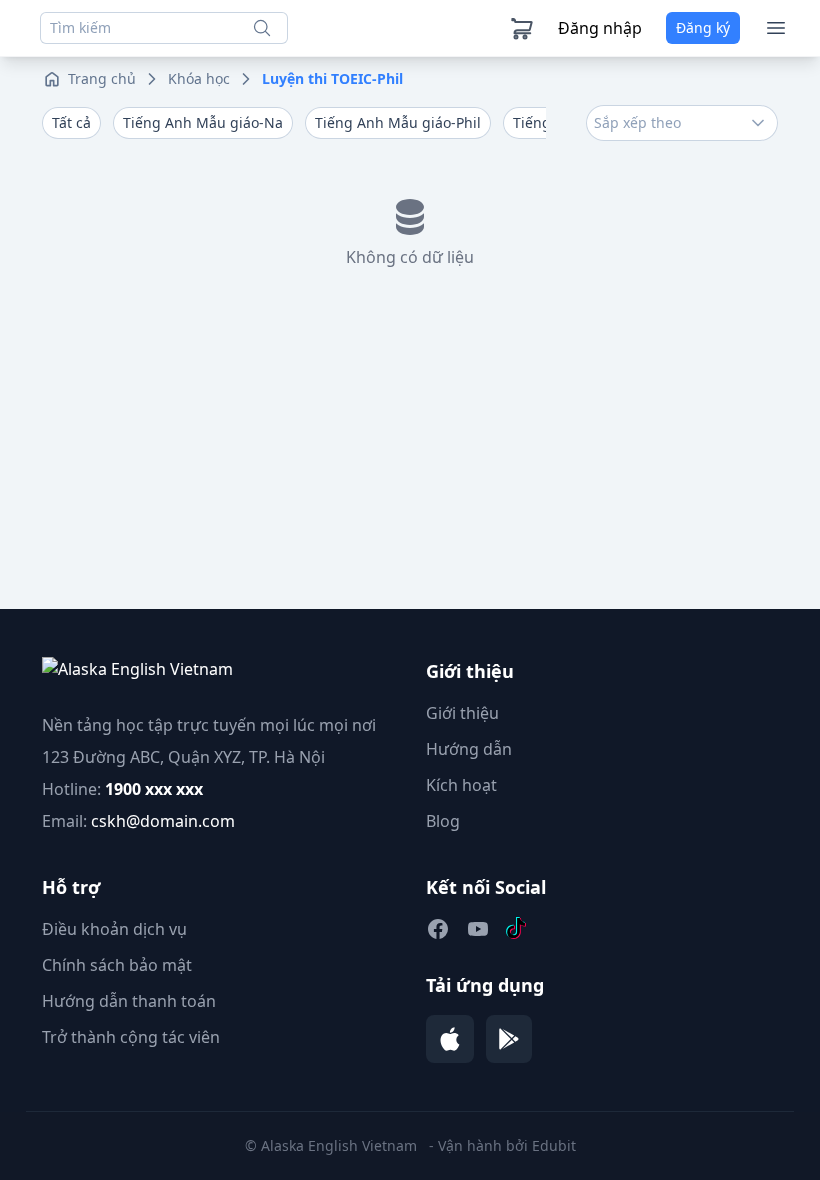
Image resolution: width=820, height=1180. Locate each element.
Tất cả (71, 122)
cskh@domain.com (163, 821)
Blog (443, 821)
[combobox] (682, 123)
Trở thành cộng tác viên (131, 1037)
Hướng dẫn (469, 749)
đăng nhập (600, 28)
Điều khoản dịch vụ (114, 929)
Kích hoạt (461, 785)
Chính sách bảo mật (117, 965)
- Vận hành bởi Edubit (502, 1145)
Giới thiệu (462, 713)
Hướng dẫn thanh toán (129, 1001)
